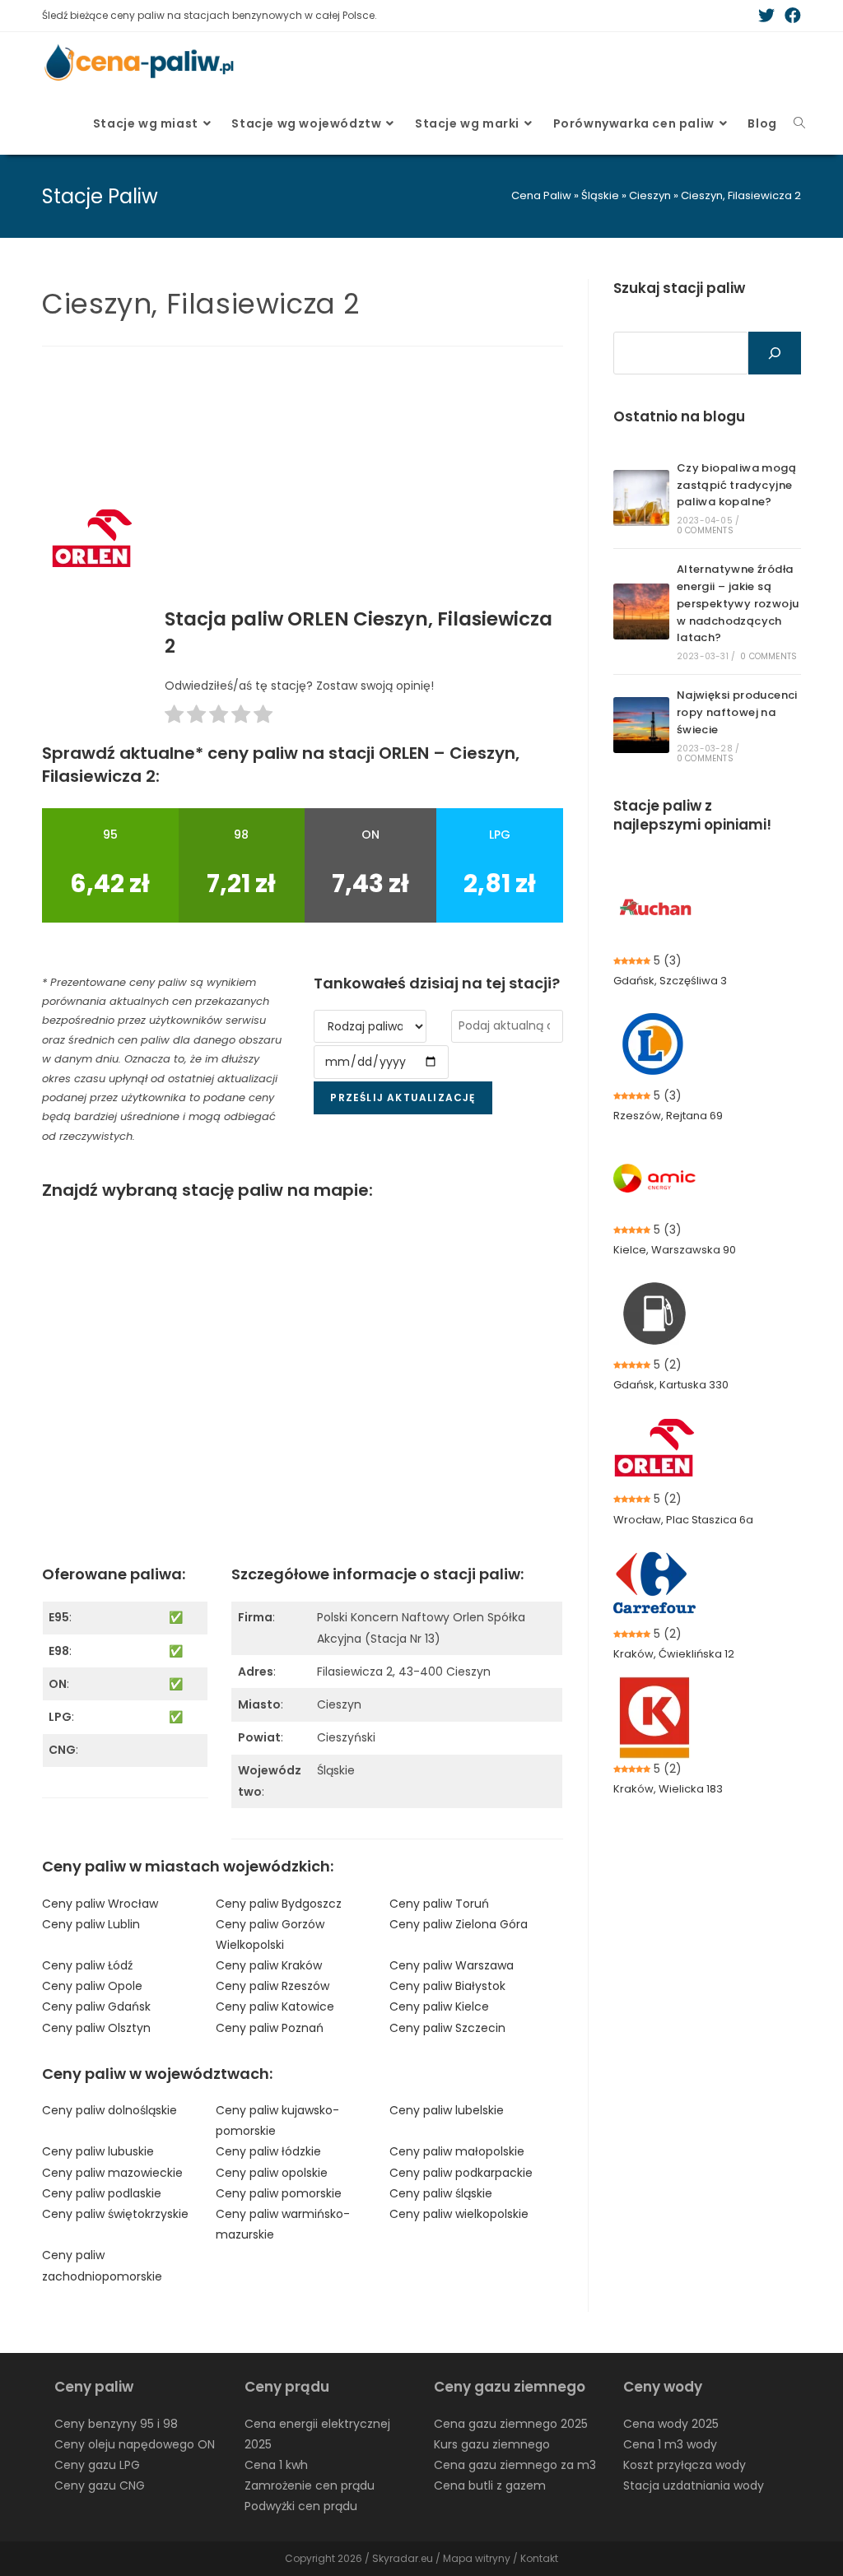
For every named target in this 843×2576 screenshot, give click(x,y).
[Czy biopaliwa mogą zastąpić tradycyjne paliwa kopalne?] (641, 498)
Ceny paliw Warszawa (452, 1965)
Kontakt (539, 2558)
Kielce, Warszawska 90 (675, 1250)
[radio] (174, 717)
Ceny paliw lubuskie (98, 2151)
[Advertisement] (364, 482)
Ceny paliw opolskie (272, 2173)
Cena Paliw (541, 195)
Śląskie (600, 195)
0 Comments (705, 530)
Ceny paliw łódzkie (268, 2151)
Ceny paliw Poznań (270, 2028)
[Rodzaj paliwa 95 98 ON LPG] (370, 1026)
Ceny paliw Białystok (447, 1986)
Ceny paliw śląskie (441, 2193)
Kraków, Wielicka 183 (668, 1789)
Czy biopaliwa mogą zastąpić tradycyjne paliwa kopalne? (736, 485)
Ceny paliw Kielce (439, 2006)
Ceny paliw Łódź (87, 1965)
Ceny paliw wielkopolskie (459, 2214)
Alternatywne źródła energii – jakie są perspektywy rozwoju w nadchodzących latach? (738, 603)
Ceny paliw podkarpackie (461, 2173)
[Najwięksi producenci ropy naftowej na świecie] (641, 725)
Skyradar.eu (403, 2558)
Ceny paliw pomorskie (279, 2193)
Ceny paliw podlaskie (102, 2193)
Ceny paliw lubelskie (447, 2110)
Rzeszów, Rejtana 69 (668, 1116)
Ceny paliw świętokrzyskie (115, 2214)
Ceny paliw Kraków (269, 1965)
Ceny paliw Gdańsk (96, 2006)
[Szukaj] (775, 353)
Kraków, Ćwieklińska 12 (674, 1654)
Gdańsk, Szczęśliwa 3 (670, 981)
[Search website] (799, 123)
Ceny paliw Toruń (439, 1904)
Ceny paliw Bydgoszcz (279, 1904)
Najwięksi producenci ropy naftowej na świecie (737, 712)
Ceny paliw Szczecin (447, 2028)
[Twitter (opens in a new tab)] (766, 16)
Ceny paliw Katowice (275, 2006)
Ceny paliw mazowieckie (112, 2173)
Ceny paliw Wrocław (100, 1904)
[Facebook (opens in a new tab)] (790, 16)
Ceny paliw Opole (92, 1986)
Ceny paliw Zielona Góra (459, 1924)
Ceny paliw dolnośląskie (109, 2110)
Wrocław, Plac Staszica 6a (683, 1520)
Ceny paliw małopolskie (457, 2151)
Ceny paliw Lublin (91, 1924)
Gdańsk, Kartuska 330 (671, 1385)
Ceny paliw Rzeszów (272, 1986)
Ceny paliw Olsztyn (96, 2028)
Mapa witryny (477, 2558)
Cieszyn (650, 195)
